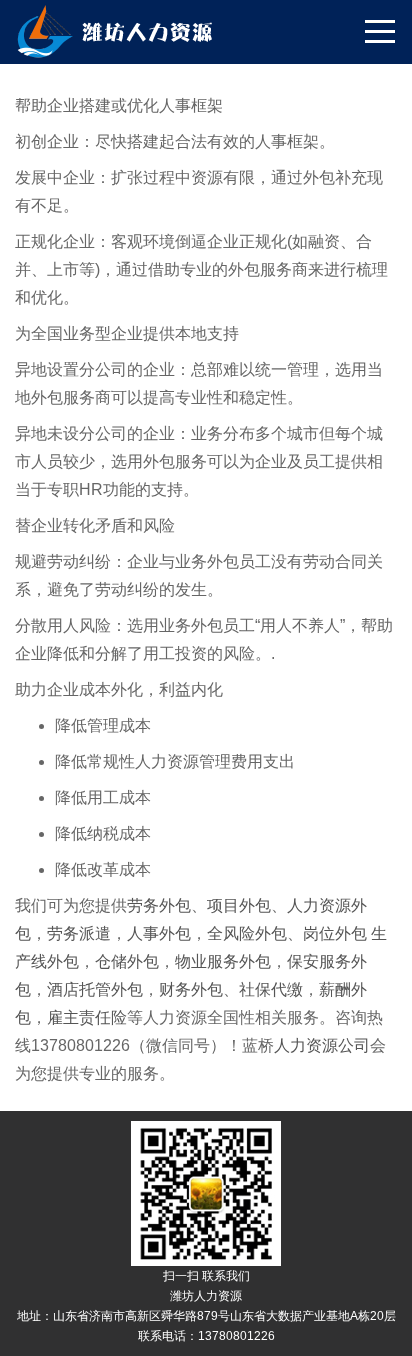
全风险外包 (247, 933)
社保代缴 (271, 989)
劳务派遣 (79, 933)
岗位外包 (337, 933)
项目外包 (239, 905)
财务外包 (191, 989)
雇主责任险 (87, 1017)
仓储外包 (127, 961)
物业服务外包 (223, 961)
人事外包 (159, 933)
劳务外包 (159, 905)
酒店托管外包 (95, 989)
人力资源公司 (322, 1045)
